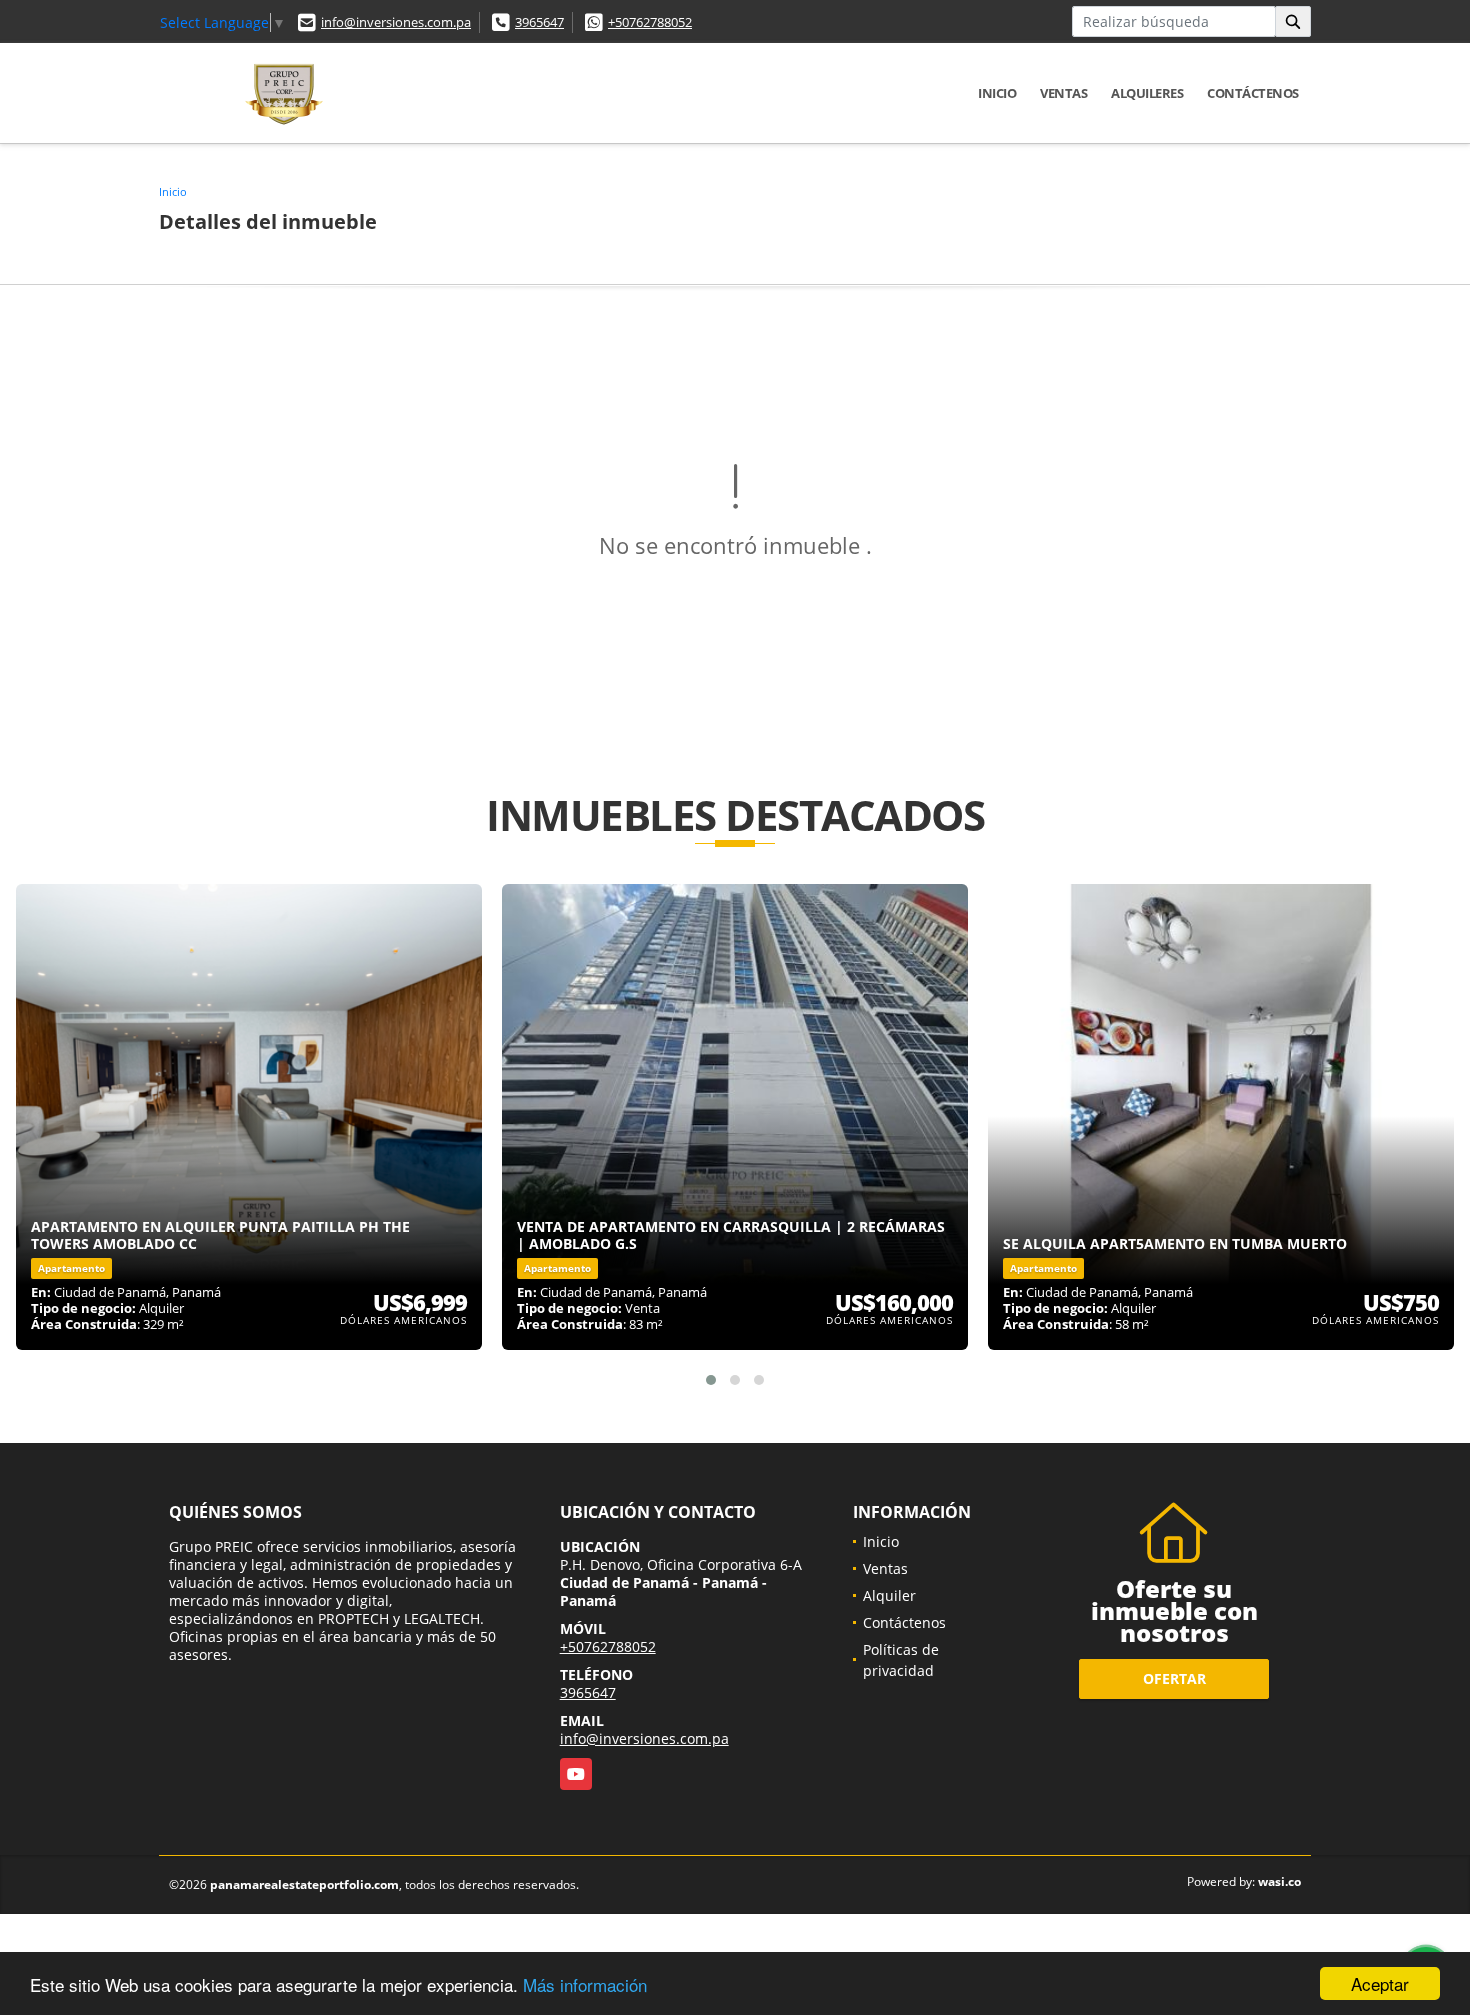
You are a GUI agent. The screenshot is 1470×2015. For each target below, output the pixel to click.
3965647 (539, 22)
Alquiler (889, 1595)
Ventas (1063, 93)
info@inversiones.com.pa (396, 22)
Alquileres (1147, 93)
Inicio (997, 93)
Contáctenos (1253, 93)
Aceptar (1380, 1983)
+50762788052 (650, 22)
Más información (585, 1984)
